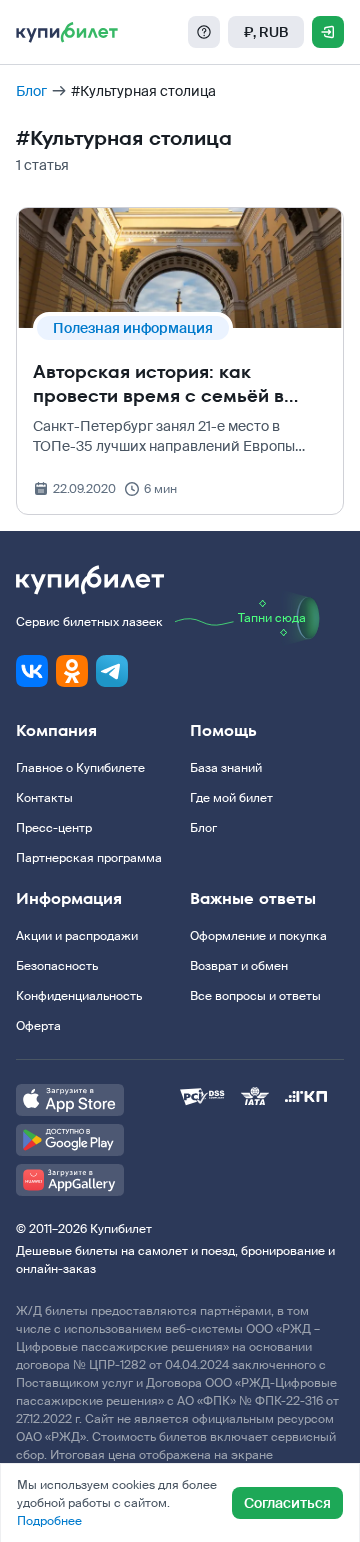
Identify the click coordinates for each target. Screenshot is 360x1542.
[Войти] (328, 32)
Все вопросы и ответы (255, 996)
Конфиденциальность (79, 996)
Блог (31, 91)
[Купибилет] (67, 32)
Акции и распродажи (77, 936)
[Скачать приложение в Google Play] (98, 1140)
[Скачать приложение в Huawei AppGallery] (98, 1180)
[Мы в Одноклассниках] (72, 671)
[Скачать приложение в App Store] (98, 1100)
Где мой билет (231, 798)
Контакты (44, 798)
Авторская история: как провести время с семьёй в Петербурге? (158, 395)
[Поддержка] (204, 32)
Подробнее (49, 1521)
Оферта (38, 1026)
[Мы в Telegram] (112, 671)
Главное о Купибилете (80, 768)
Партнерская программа (89, 858)
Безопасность (57, 966)
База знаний (226, 768)
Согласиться (287, 1503)
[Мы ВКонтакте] (32, 671)
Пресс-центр (54, 828)
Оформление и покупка (258, 936)
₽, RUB (266, 32)
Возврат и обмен (239, 966)
